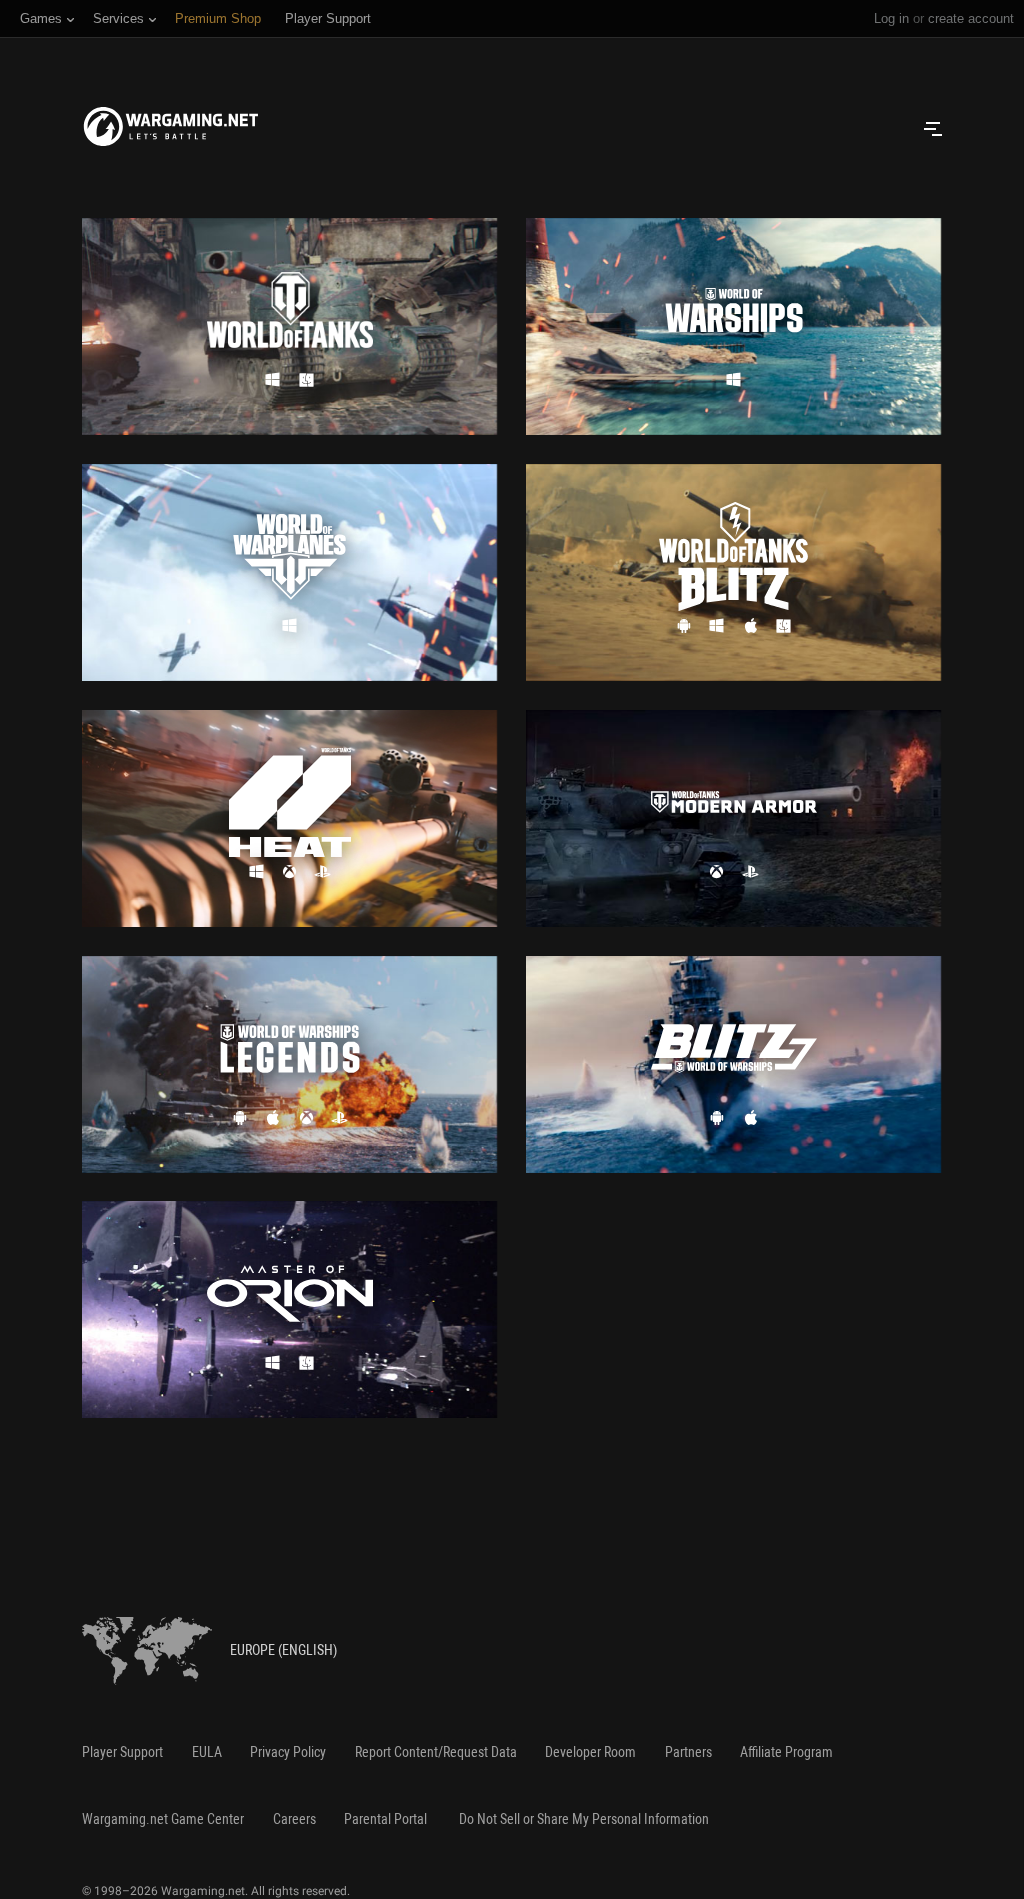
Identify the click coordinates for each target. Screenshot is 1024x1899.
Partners (688, 1752)
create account (971, 18)
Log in (891, 18)
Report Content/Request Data (436, 1752)
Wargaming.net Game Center (163, 1819)
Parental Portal (385, 1819)
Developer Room (590, 1752)
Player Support (122, 1752)
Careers (294, 1819)
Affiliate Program (786, 1752)
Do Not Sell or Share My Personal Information (584, 1819)
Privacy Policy (288, 1752)
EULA (207, 1752)
